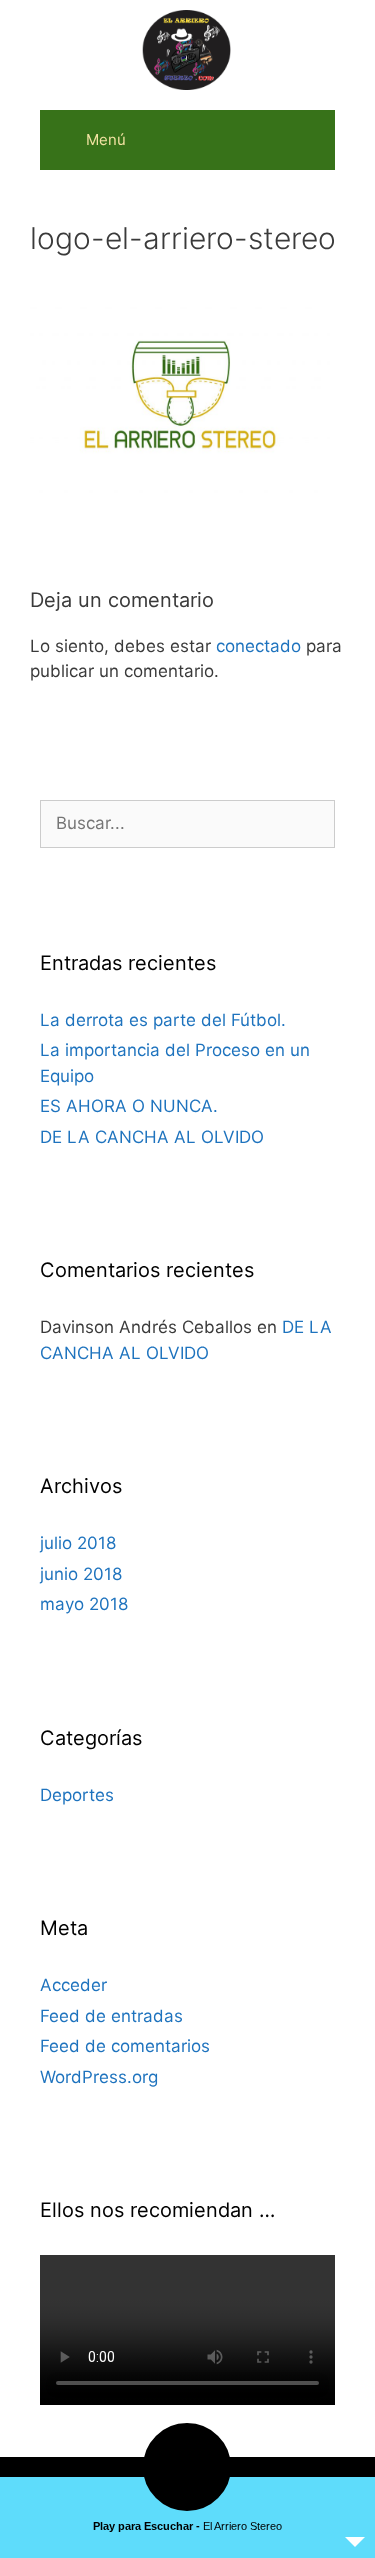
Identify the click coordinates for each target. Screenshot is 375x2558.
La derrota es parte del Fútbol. (163, 1020)
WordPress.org (99, 2077)
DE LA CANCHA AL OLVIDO (152, 1137)
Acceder (73, 1985)
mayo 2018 (84, 1604)
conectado (258, 646)
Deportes (77, 1795)
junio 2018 (81, 1574)
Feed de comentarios (125, 2046)
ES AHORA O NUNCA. (129, 1106)
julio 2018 (78, 1543)
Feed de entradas (111, 2016)
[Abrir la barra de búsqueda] (305, 140)
